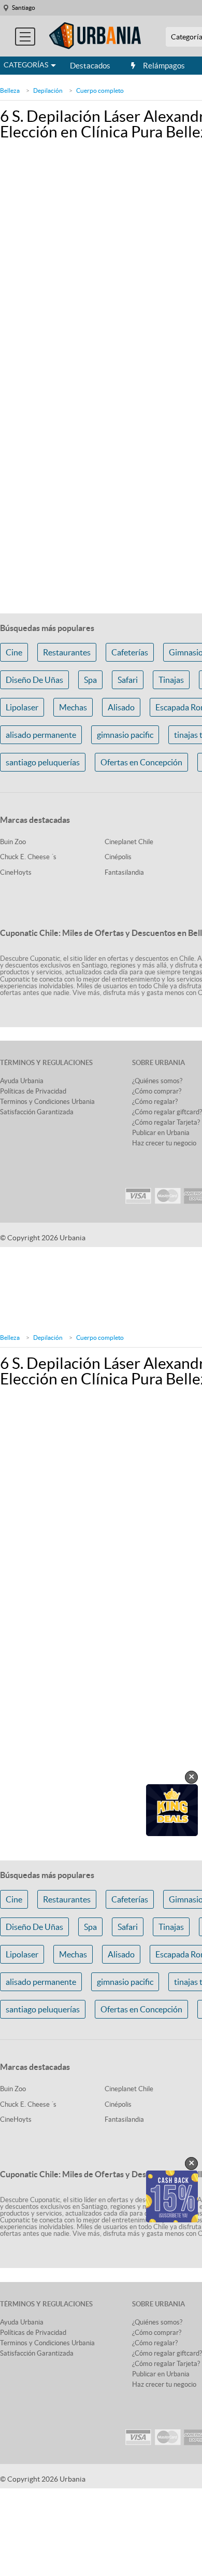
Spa (90, 680)
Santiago (24, 8)
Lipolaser (22, 707)
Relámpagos (164, 66)
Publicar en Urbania (161, 1133)
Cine (14, 652)
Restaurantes (67, 652)
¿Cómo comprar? (157, 1091)
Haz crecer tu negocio (164, 1143)
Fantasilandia (124, 872)
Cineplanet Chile (129, 842)
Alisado (121, 707)
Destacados (90, 66)
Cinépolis (118, 857)
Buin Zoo (13, 842)
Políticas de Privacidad (33, 1091)
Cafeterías (130, 652)
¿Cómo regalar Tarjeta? (166, 1122)
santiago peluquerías (43, 762)
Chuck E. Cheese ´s (28, 857)
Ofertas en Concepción (141, 762)
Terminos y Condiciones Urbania (47, 1102)
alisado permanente (41, 735)
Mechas (73, 707)
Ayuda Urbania (22, 1081)
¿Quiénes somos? (157, 1081)
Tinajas (171, 680)
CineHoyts (16, 872)
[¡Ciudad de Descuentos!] (95, 36)
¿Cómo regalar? (155, 1102)
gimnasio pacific (125, 735)
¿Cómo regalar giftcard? (167, 1112)
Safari (128, 680)
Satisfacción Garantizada (37, 1112)
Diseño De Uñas (34, 680)
